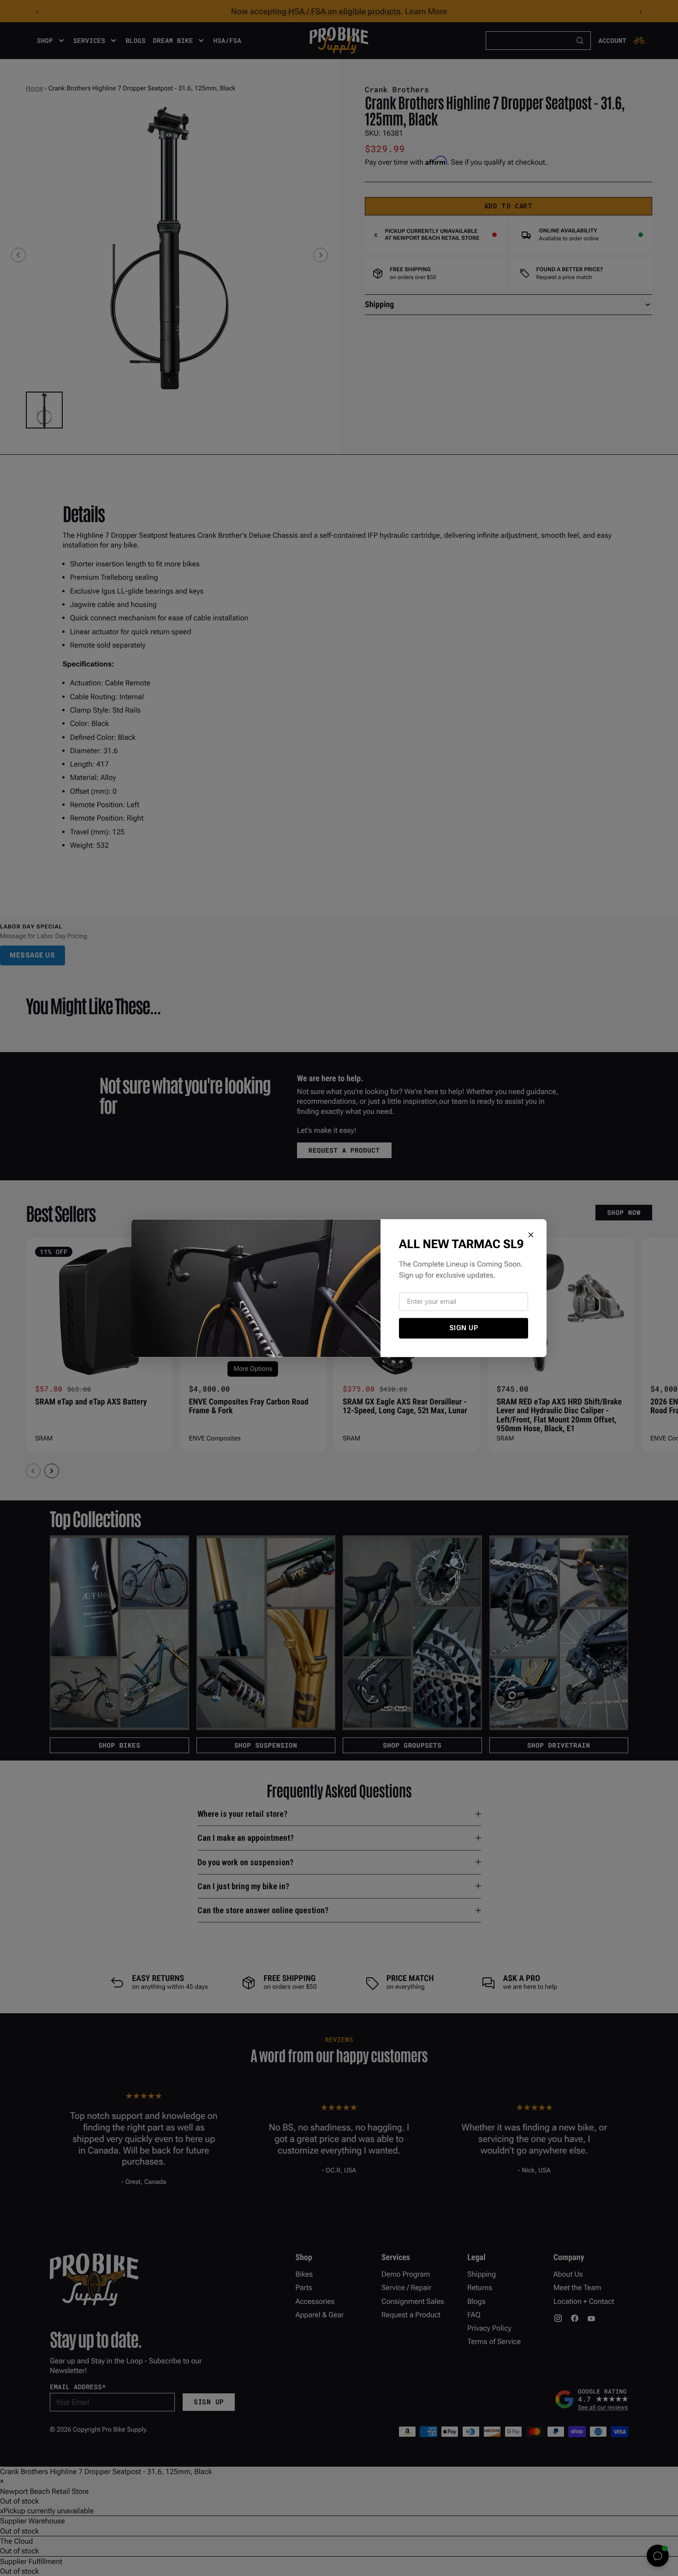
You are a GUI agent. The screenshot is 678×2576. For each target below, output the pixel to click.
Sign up (464, 1328)
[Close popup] (531, 1235)
